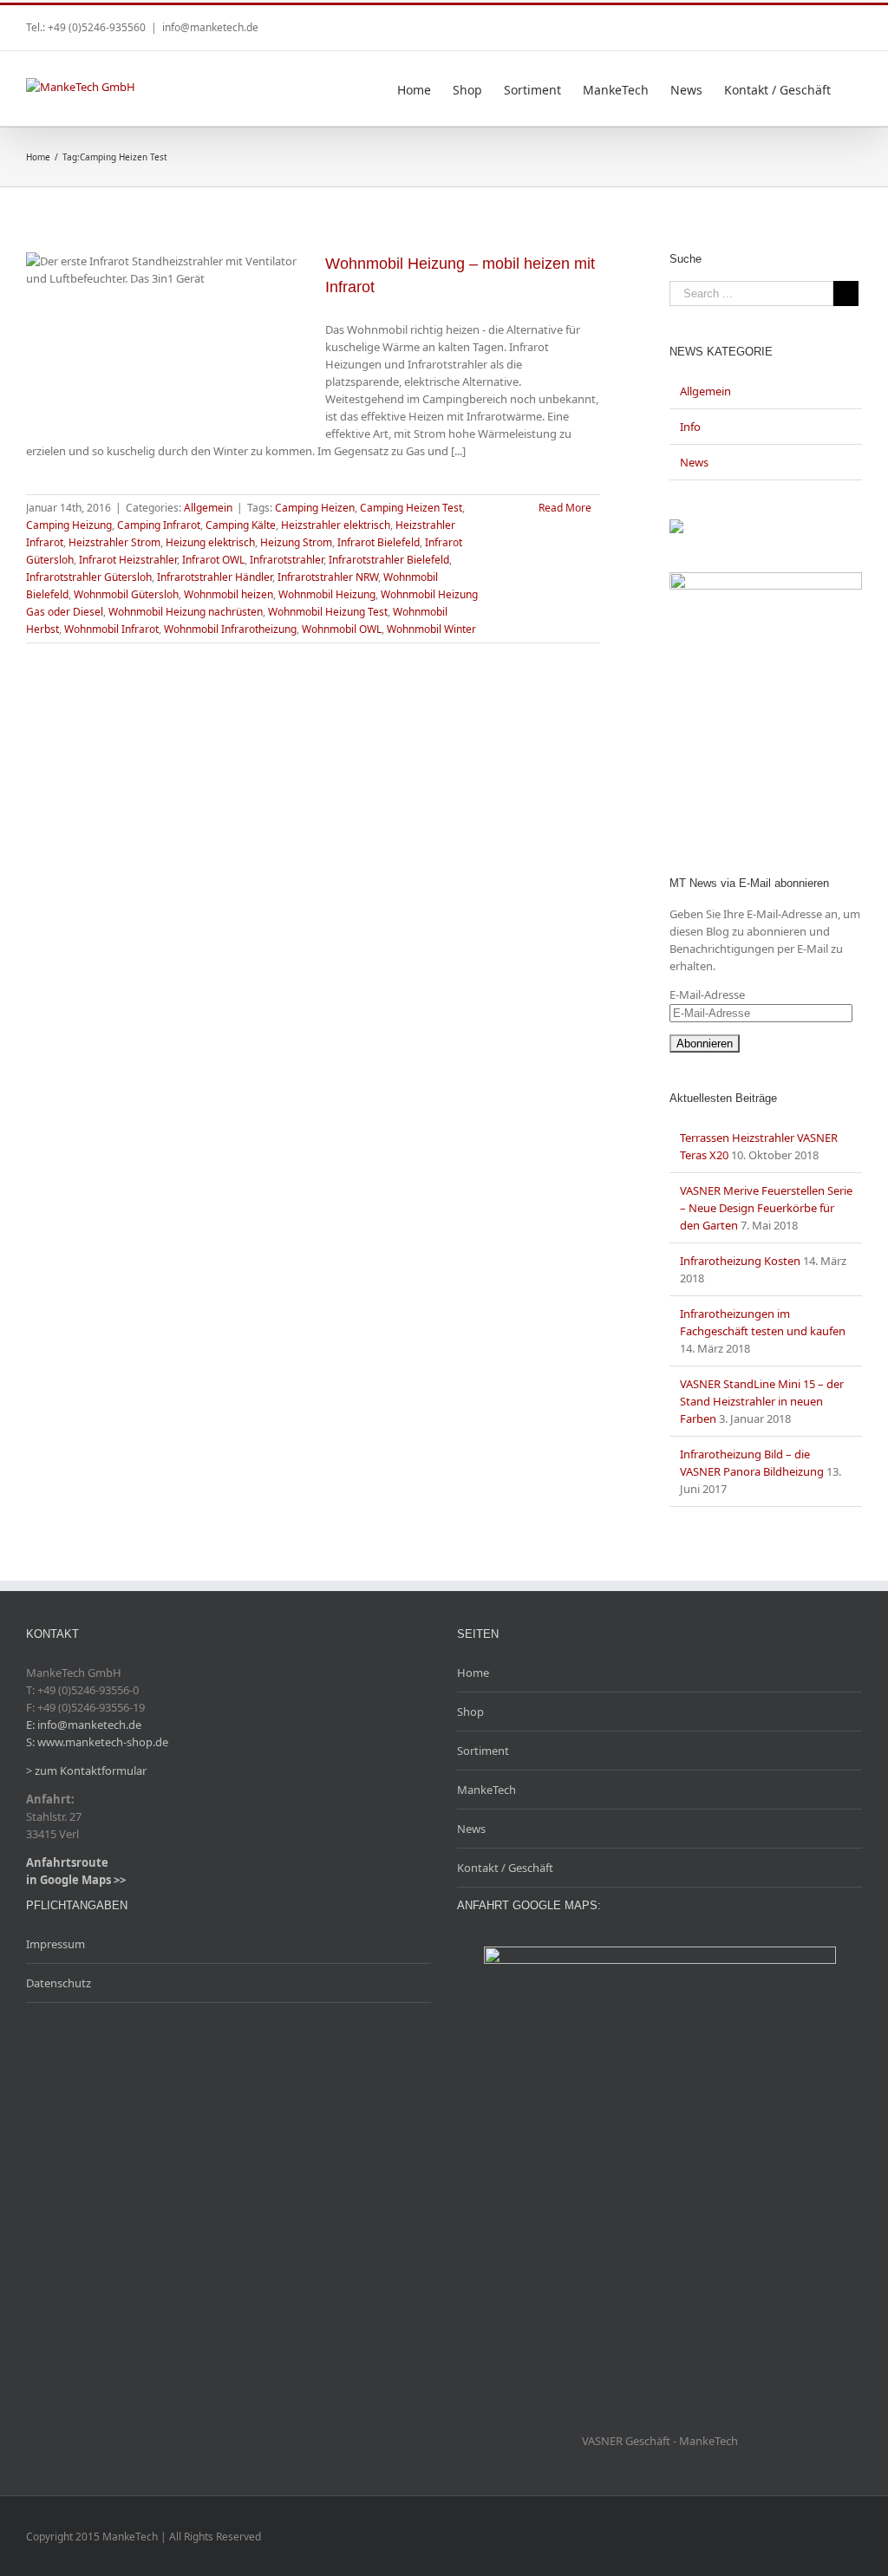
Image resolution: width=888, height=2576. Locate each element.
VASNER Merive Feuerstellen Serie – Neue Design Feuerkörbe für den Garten (766, 1208)
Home (473, 1673)
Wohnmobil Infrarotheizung (230, 629)
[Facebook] (829, 22)
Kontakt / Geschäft (505, 1868)
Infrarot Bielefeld (379, 542)
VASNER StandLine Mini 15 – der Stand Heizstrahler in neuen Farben (762, 1401)
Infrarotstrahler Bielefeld (389, 560)
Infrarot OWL (213, 560)
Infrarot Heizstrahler (128, 560)
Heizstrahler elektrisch (336, 525)
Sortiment (483, 1751)
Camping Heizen (315, 508)
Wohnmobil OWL (342, 629)
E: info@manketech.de (84, 1725)
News (694, 462)
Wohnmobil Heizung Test (328, 612)
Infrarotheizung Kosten (740, 1261)
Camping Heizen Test (411, 508)
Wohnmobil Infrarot (111, 629)
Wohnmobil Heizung (327, 594)
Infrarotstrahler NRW (328, 577)
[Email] (857, 22)
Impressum (55, 1944)
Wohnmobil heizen (229, 594)
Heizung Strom (296, 542)
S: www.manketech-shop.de (97, 1742)
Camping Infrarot (159, 525)
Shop (470, 1712)
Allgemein (208, 508)
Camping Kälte (241, 525)
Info (690, 427)
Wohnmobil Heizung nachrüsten (186, 612)
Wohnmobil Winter (431, 629)
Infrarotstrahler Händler (215, 577)
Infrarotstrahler (287, 560)
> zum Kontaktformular (86, 1771)
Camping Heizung (69, 525)
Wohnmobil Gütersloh (126, 594)
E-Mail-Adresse (707, 995)
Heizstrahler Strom (114, 542)
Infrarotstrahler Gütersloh (89, 577)
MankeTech (486, 1790)
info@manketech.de (210, 27)
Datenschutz (59, 1983)
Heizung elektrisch (210, 542)
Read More (565, 508)
